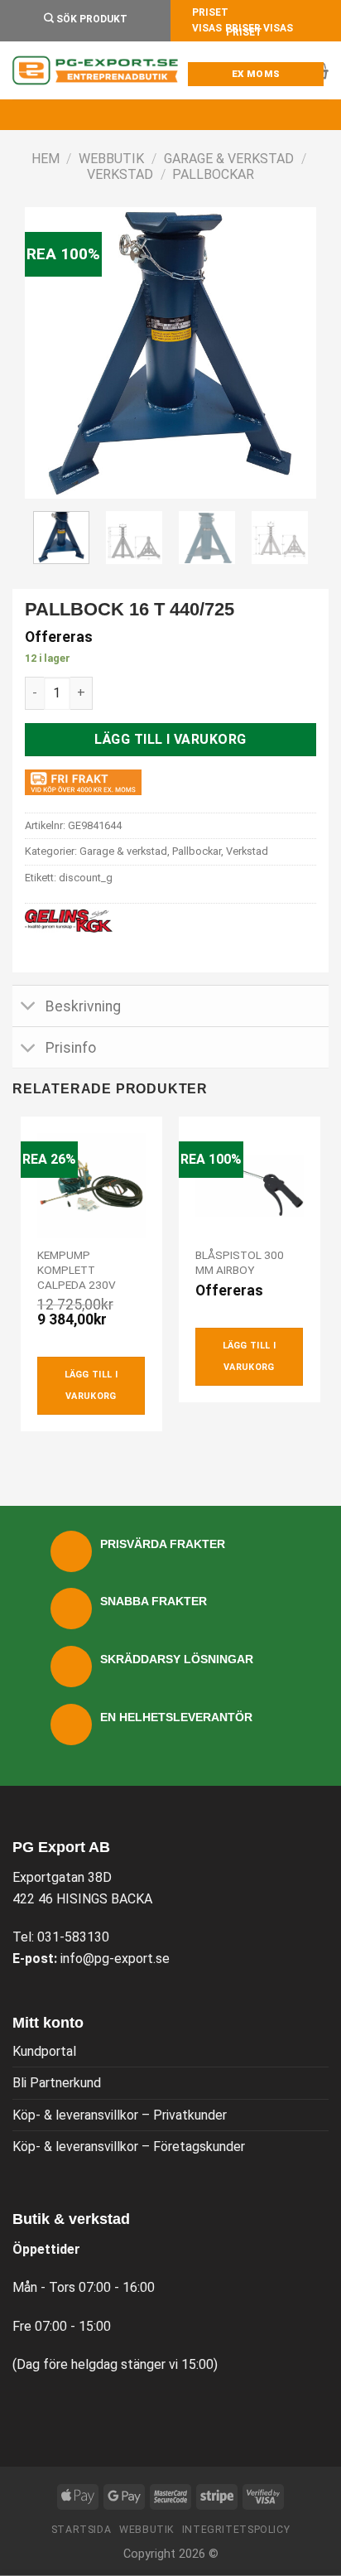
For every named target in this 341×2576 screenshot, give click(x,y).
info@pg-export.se (115, 1959)
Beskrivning (83, 1006)
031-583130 (73, 1937)
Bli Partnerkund (57, 2083)
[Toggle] (29, 1008)
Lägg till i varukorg (170, 739)
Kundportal (44, 2051)
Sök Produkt (91, 19)
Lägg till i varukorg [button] (91, 1385)
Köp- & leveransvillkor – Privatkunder (120, 2115)
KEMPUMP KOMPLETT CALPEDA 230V (77, 1269)
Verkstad (120, 174)
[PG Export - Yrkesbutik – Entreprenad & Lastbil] (95, 70)
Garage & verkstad (229, 159)
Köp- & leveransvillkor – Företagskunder (129, 2147)
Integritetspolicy (236, 2530)
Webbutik (111, 159)
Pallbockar (213, 174)
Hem (46, 159)
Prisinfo (71, 1048)
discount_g (86, 878)
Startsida (82, 2530)
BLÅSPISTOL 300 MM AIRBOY (240, 1262)
